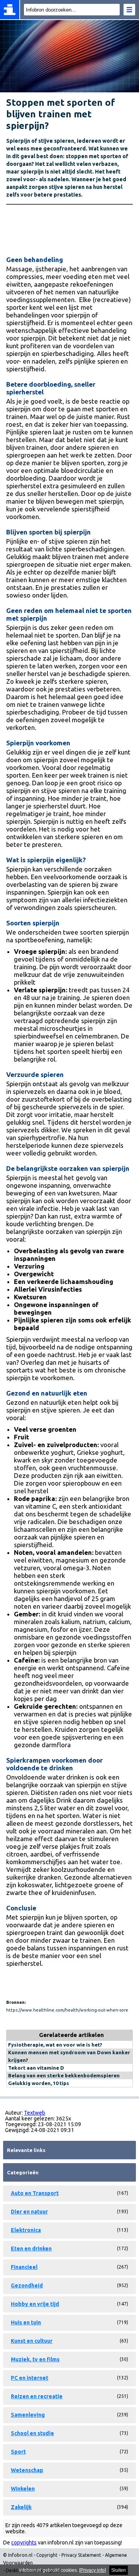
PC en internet (30, 2378)
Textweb (35, 2113)
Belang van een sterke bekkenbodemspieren (64, 2075)
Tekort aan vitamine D (36, 2068)
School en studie (32, 2433)
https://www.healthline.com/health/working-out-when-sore (67, 2010)
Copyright (47, 2555)
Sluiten (119, 2570)
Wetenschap (27, 2470)
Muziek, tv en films (35, 2359)
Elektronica (26, 2230)
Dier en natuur (29, 2212)
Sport (18, 2452)
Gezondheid (27, 2286)
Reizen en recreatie (37, 2396)
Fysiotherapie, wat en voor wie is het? (55, 2045)
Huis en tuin (26, 2322)
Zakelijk (21, 2507)
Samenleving (28, 2415)
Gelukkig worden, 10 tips (39, 2083)
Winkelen (23, 2489)
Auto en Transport (35, 2193)
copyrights (24, 2543)
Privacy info (92, 2570)
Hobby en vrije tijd (35, 2304)
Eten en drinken (31, 2249)
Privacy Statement (81, 2555)
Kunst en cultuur (32, 2341)
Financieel (24, 2267)
